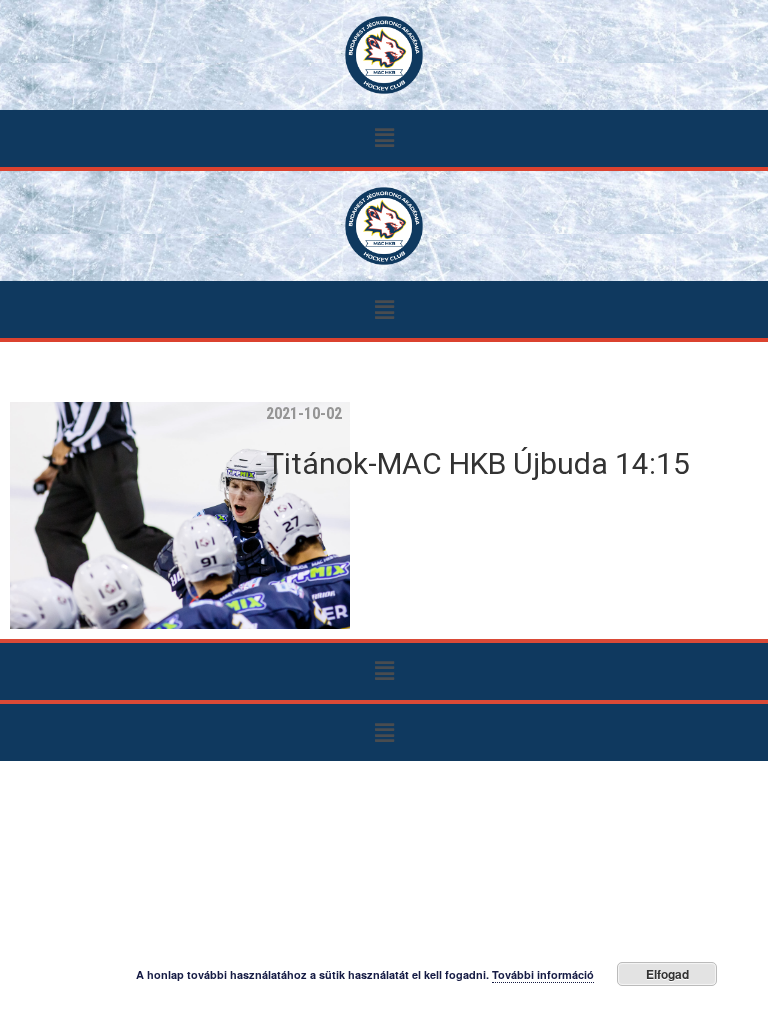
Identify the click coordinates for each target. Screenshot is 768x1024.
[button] (384, 138)
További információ (543, 974)
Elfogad (667, 974)
